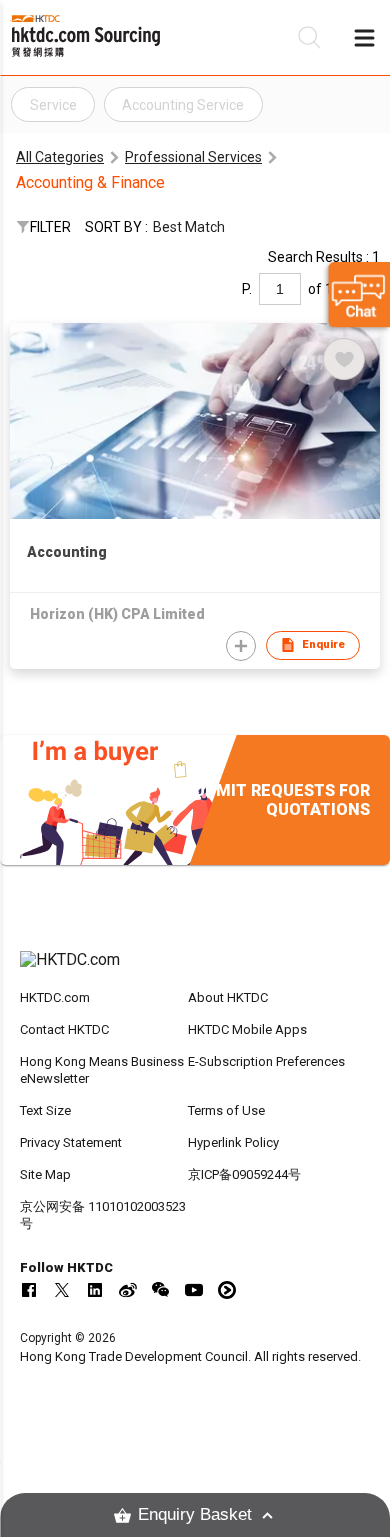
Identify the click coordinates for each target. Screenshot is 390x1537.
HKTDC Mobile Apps (247, 1029)
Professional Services (193, 157)
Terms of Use (226, 1110)
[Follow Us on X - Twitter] (62, 1290)
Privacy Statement (71, 1142)
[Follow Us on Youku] (227, 1290)
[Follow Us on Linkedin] (95, 1290)
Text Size (45, 1110)
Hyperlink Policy (233, 1142)
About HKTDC (228, 997)
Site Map (45, 1174)
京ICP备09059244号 (244, 1174)
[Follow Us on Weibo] (128, 1290)
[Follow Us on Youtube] (194, 1290)
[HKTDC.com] (195, 970)
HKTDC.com (55, 997)
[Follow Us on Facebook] (29, 1290)
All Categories (60, 157)
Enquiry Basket (195, 1514)
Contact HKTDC (64, 1029)
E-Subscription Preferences (266, 1061)
